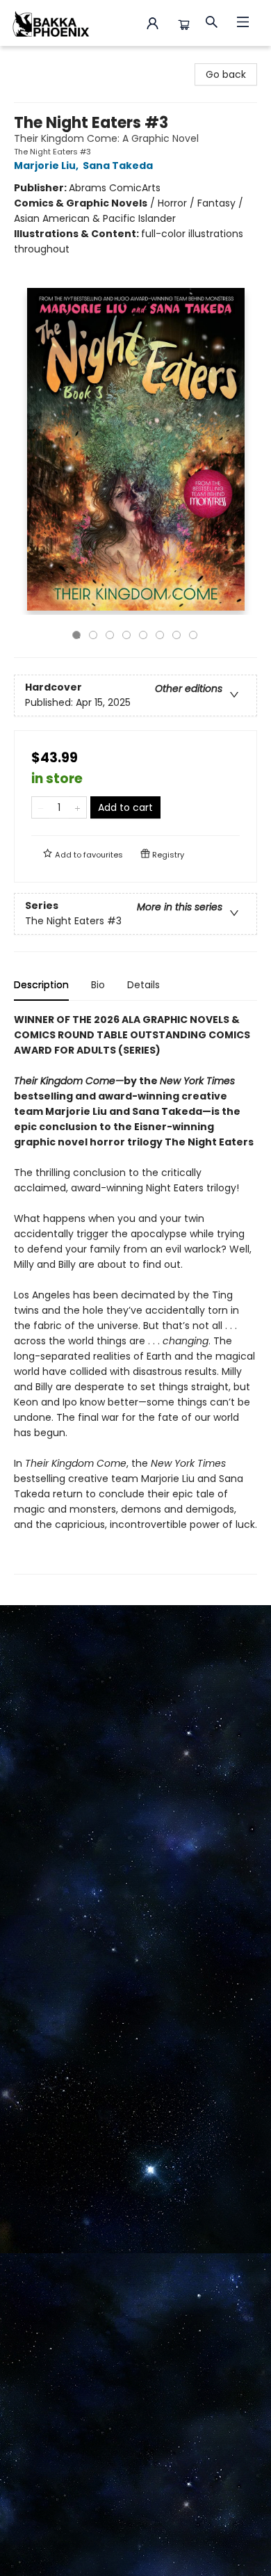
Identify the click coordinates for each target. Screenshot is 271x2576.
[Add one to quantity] (77, 807)
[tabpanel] (135, 1293)
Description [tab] (41, 985)
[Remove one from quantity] (41, 807)
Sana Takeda (118, 166)
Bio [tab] (98, 985)
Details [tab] (143, 985)
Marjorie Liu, (47, 166)
